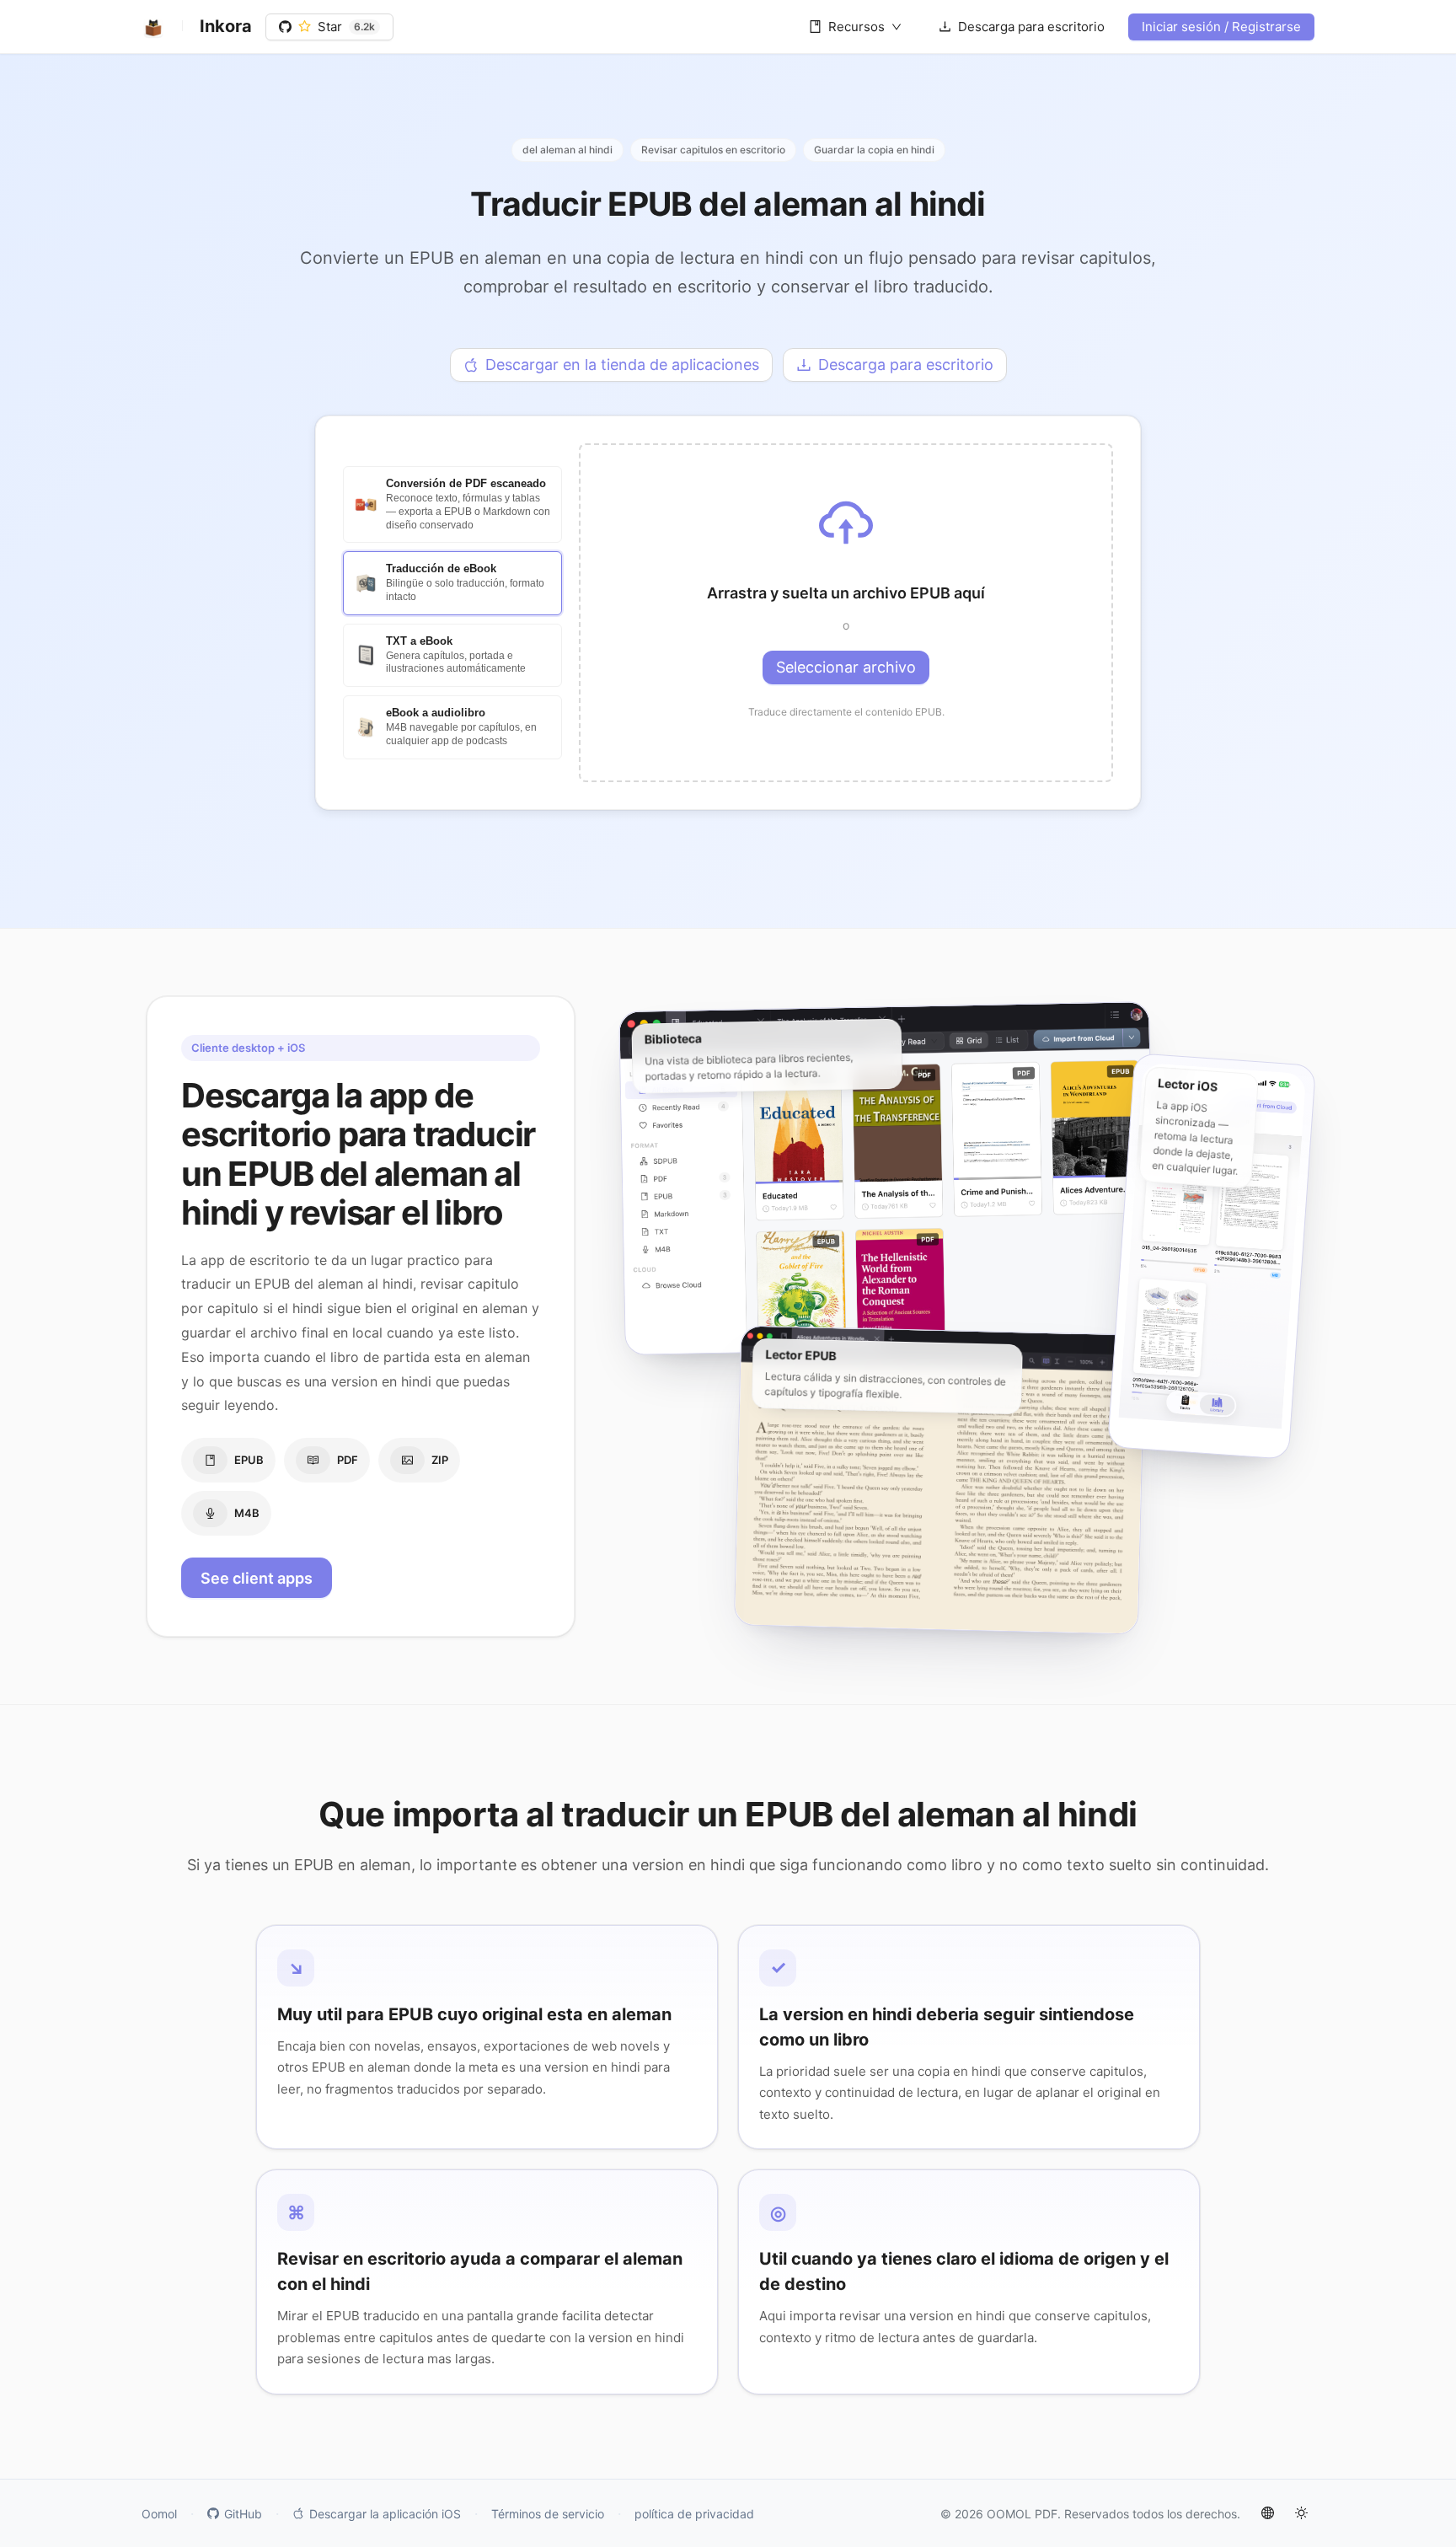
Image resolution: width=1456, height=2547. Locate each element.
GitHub (243, 2514)
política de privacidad (694, 2514)
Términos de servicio (548, 2514)
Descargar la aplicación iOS (385, 2514)
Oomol (159, 2514)
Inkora (226, 26)
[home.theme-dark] (1301, 2513)
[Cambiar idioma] (1267, 2513)
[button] (846, 613)
